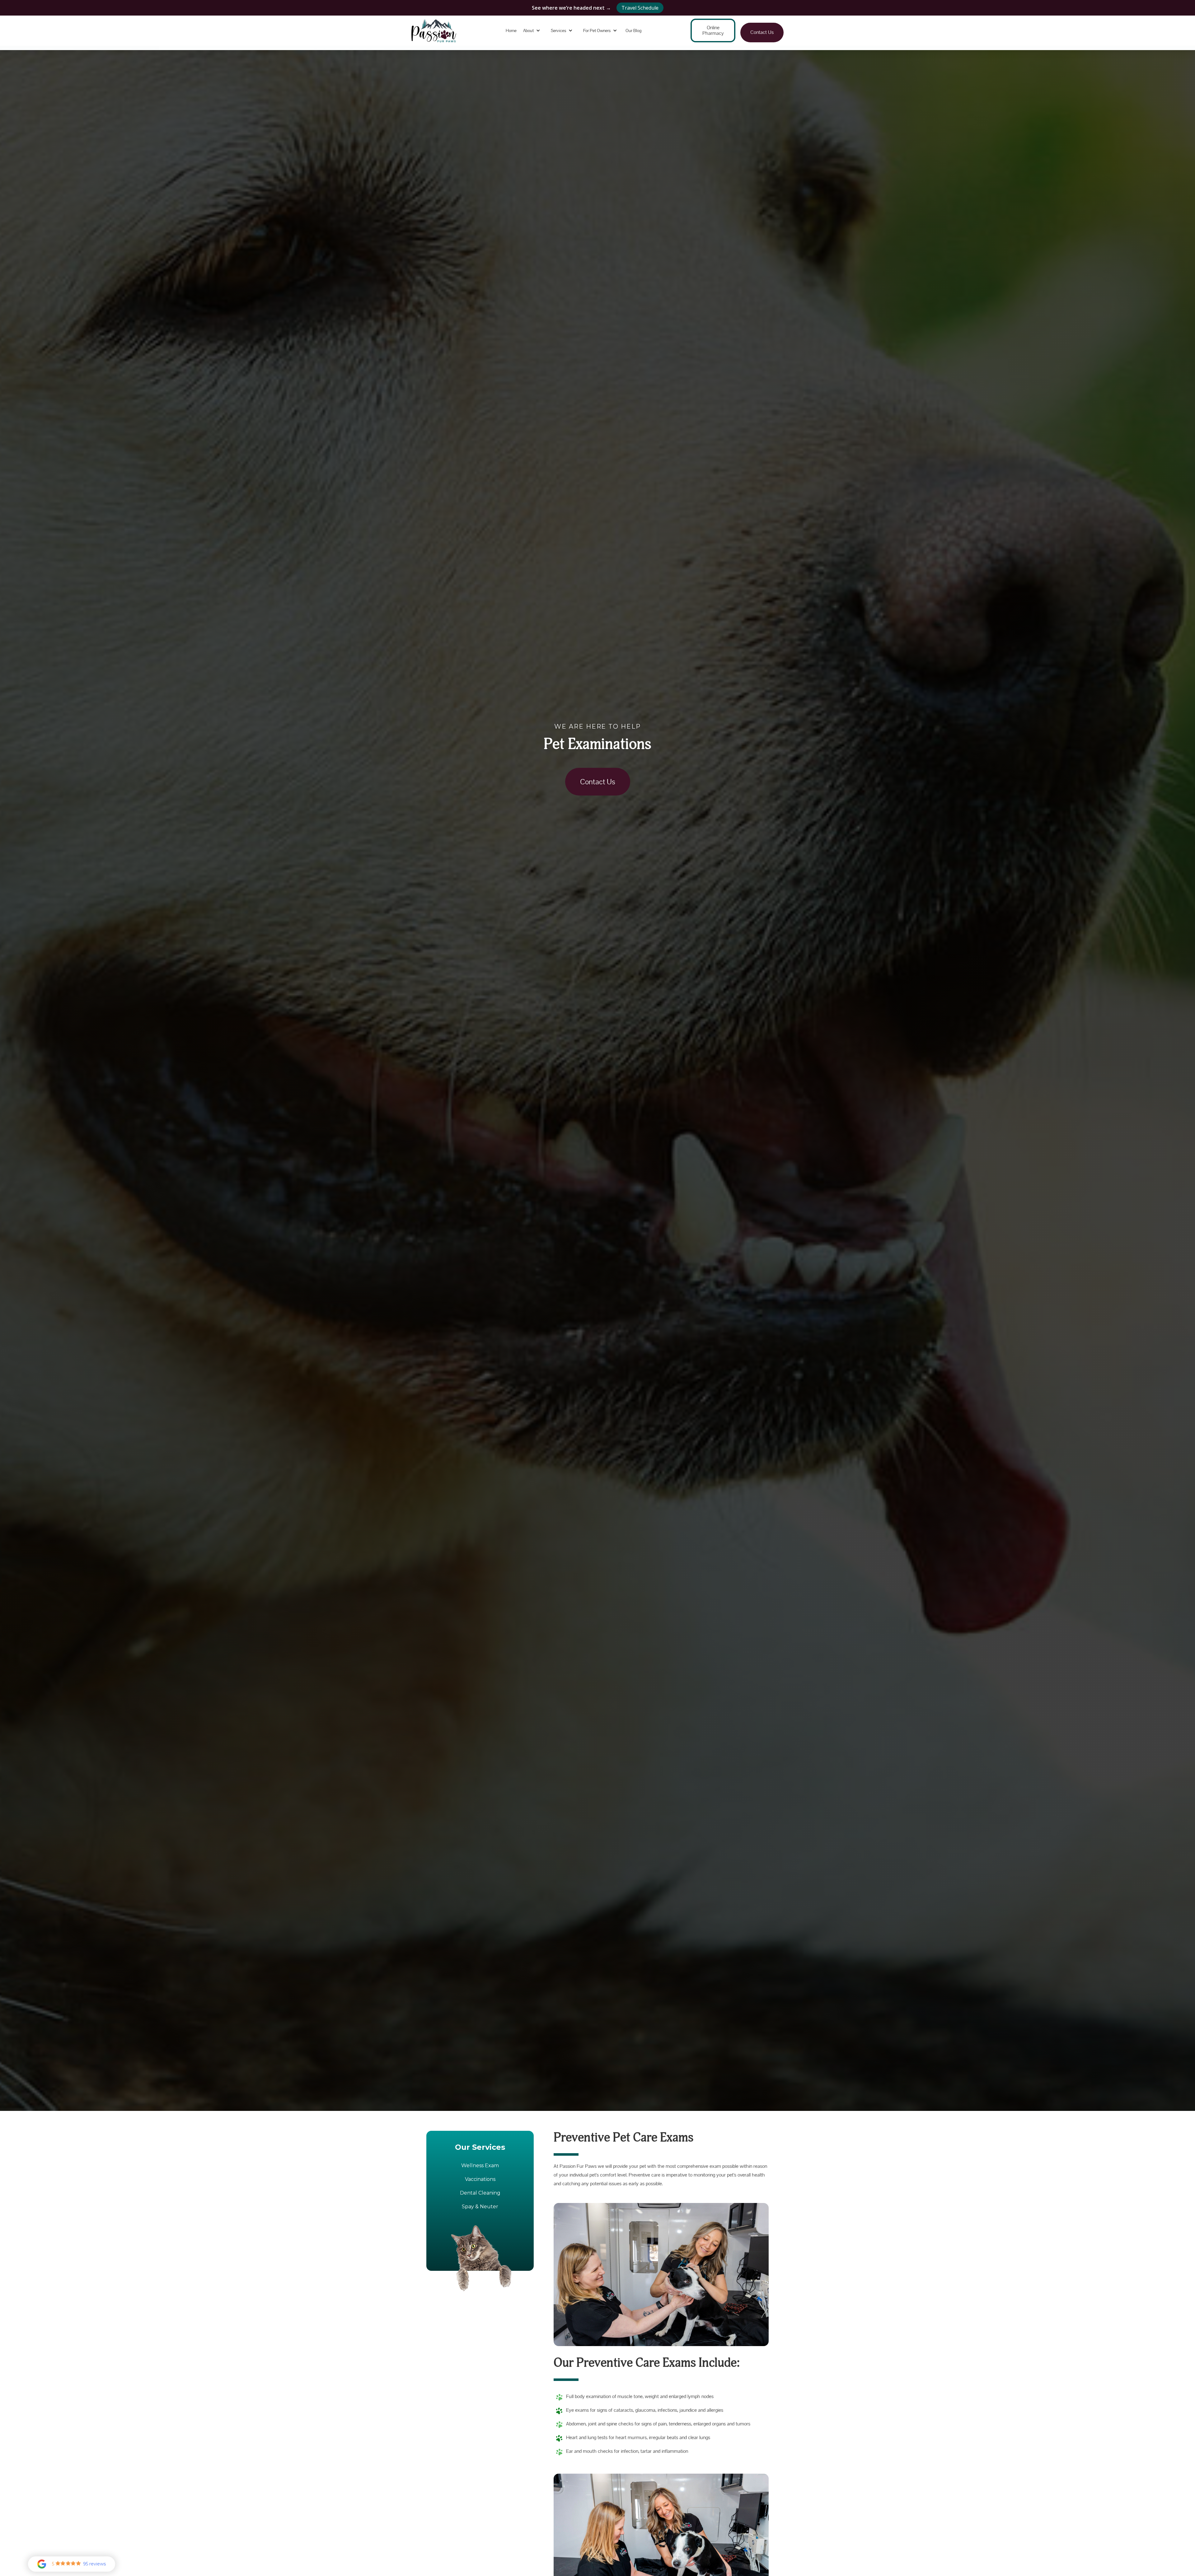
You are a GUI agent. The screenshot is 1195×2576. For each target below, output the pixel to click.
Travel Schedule (640, 8)
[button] (533, 31)
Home (511, 30)
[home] (434, 31)
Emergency (598, 53)
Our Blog (633, 30)
